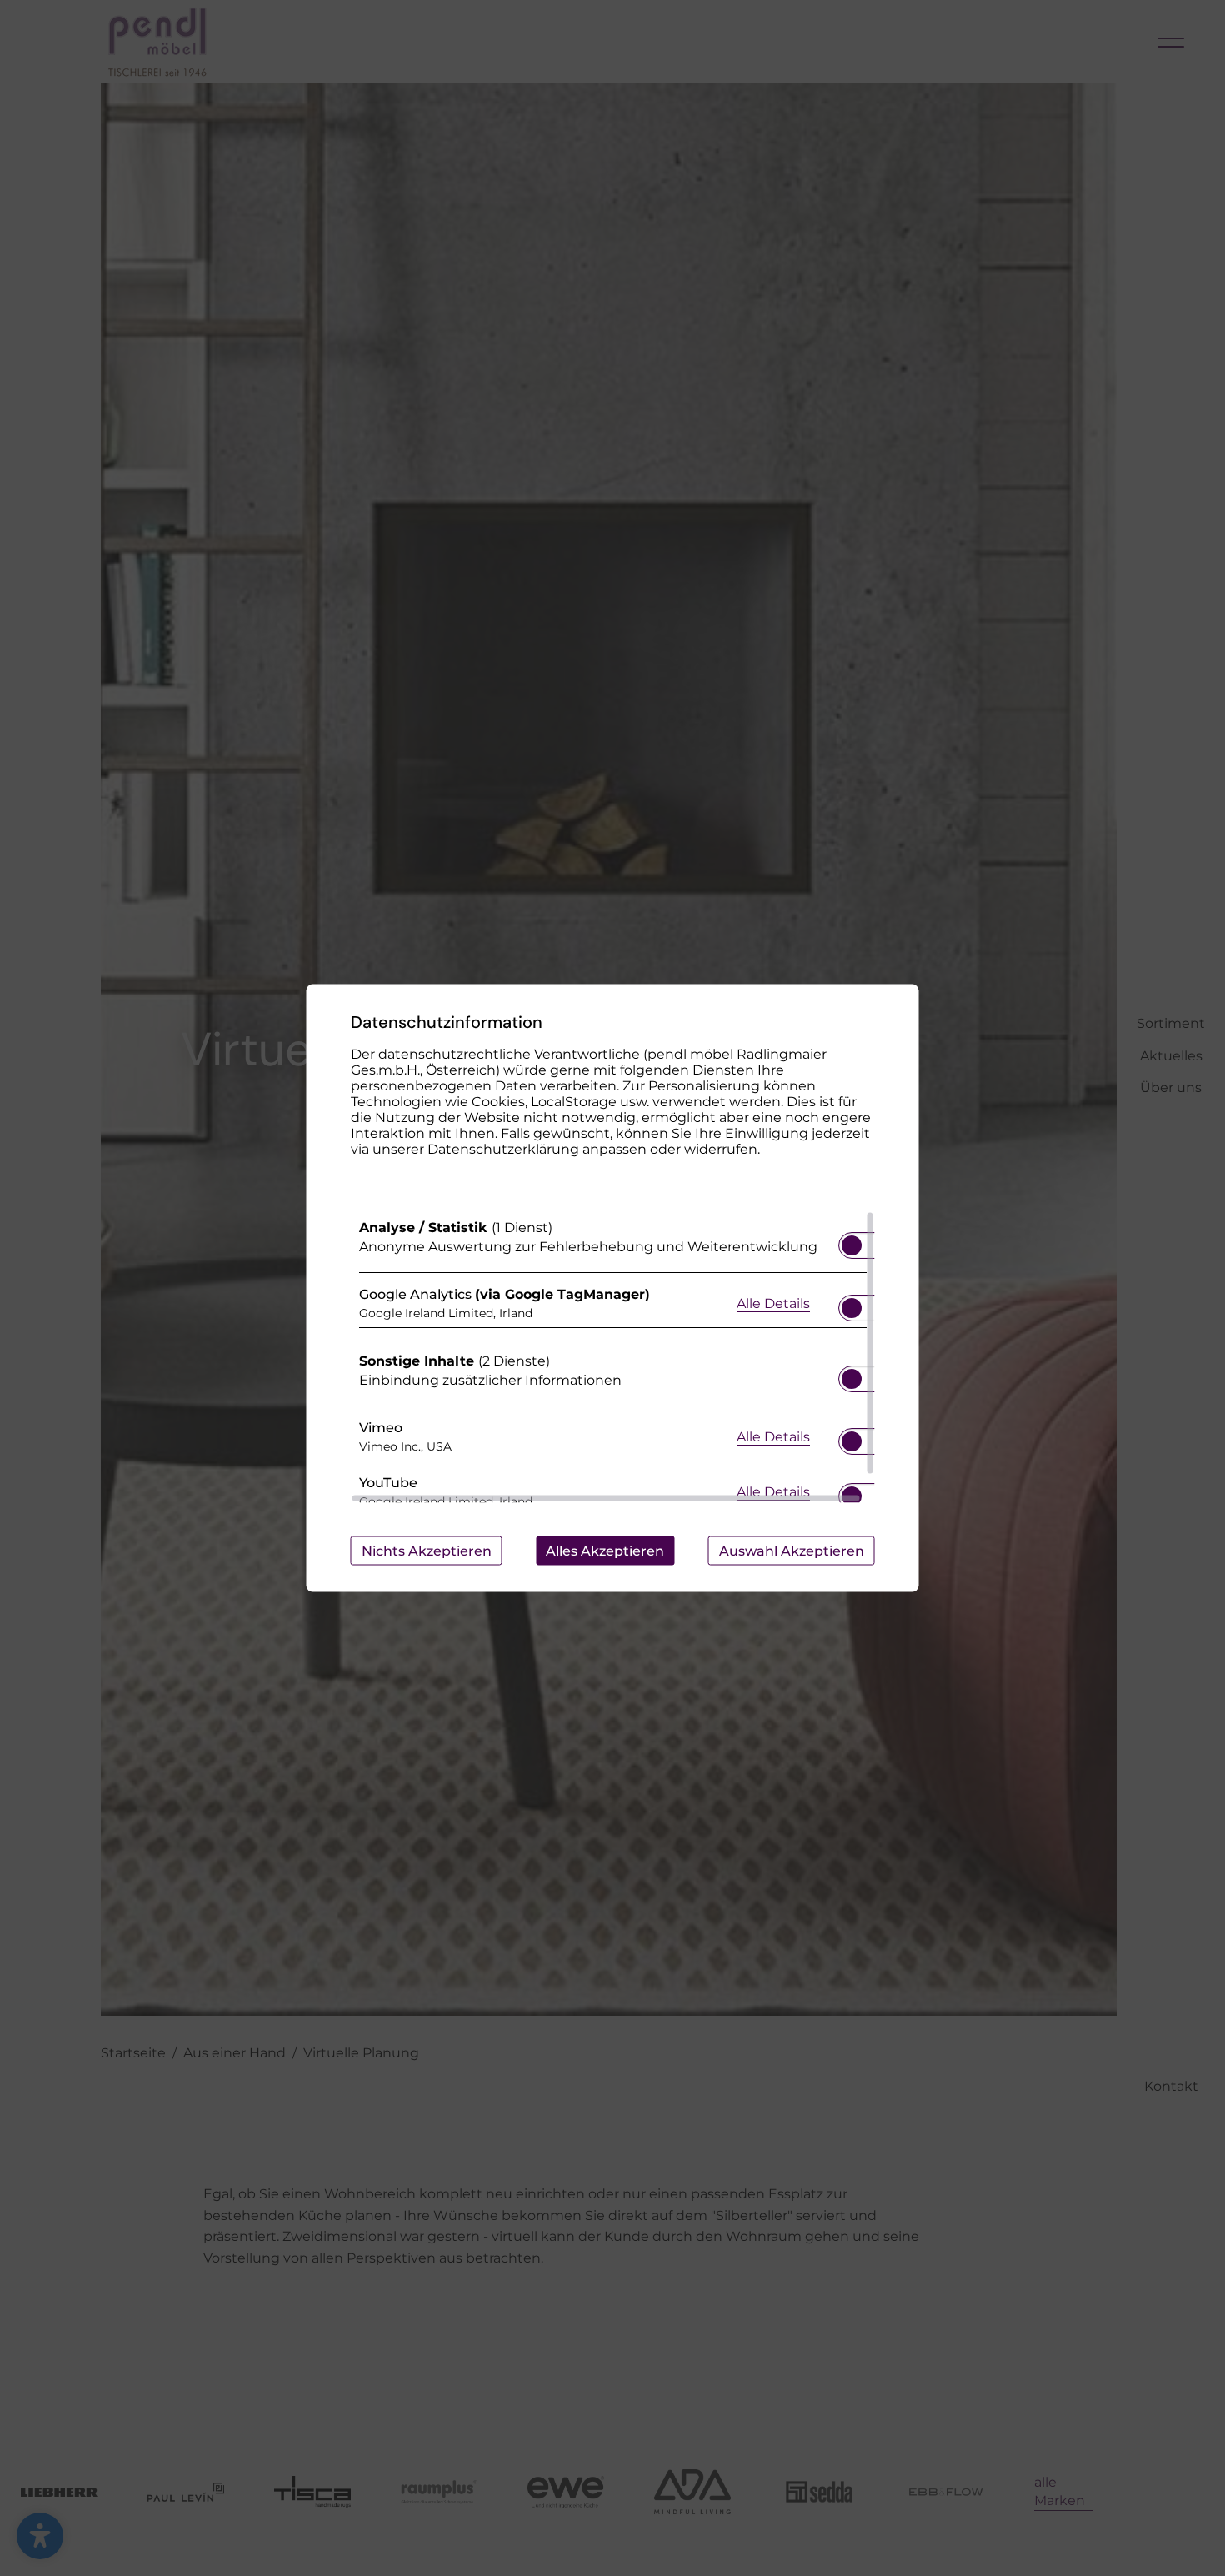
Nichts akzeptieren (427, 1551)
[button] (852, 1245)
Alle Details (773, 1302)
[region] (613, 1357)
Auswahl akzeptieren (792, 1551)
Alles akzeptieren (605, 1551)
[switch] (852, 1240)
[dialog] (613, 1288)
